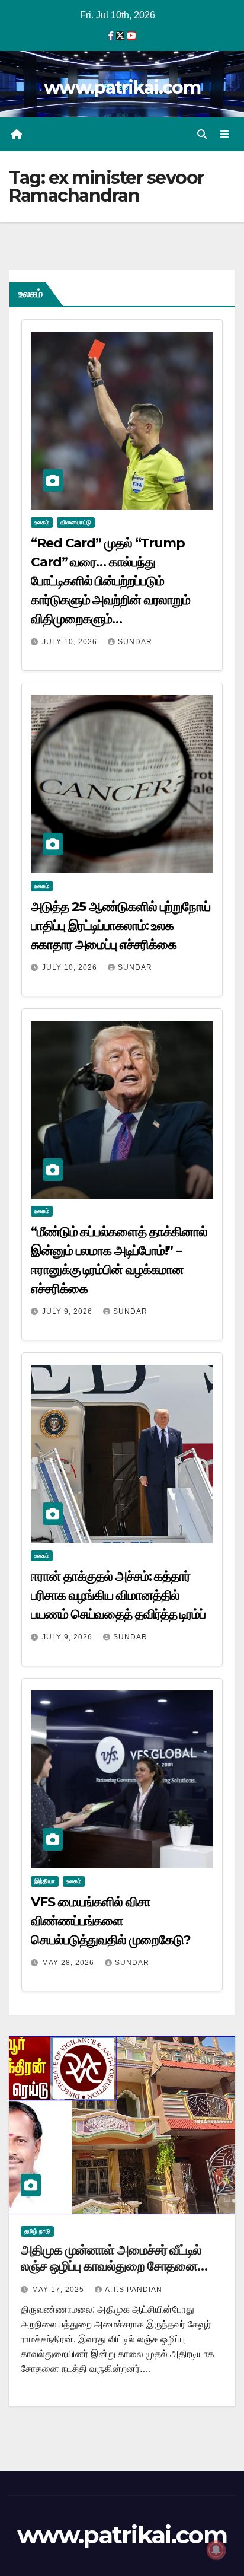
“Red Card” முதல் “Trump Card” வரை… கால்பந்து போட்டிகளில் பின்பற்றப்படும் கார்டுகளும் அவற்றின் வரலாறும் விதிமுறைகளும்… (110, 581)
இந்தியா (45, 1881)
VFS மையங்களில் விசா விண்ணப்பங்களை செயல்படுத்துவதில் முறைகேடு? (110, 1921)
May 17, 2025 (59, 2290)
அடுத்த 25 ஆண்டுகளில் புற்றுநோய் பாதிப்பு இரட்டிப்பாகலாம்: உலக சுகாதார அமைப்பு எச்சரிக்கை (121, 926)
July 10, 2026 (71, 642)
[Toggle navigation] (225, 135)
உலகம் (42, 522)
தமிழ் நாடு (37, 2231)
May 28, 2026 (69, 1963)
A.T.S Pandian (134, 2290)
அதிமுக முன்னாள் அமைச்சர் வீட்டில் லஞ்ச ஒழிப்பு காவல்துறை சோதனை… (114, 2258)
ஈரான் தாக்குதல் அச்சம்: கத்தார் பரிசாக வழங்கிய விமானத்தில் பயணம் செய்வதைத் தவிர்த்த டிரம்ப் (118, 1595)
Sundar (135, 642)
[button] (202, 134)
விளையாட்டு (76, 522)
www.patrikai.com (122, 87)
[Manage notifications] (216, 2550)
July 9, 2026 (68, 1311)
